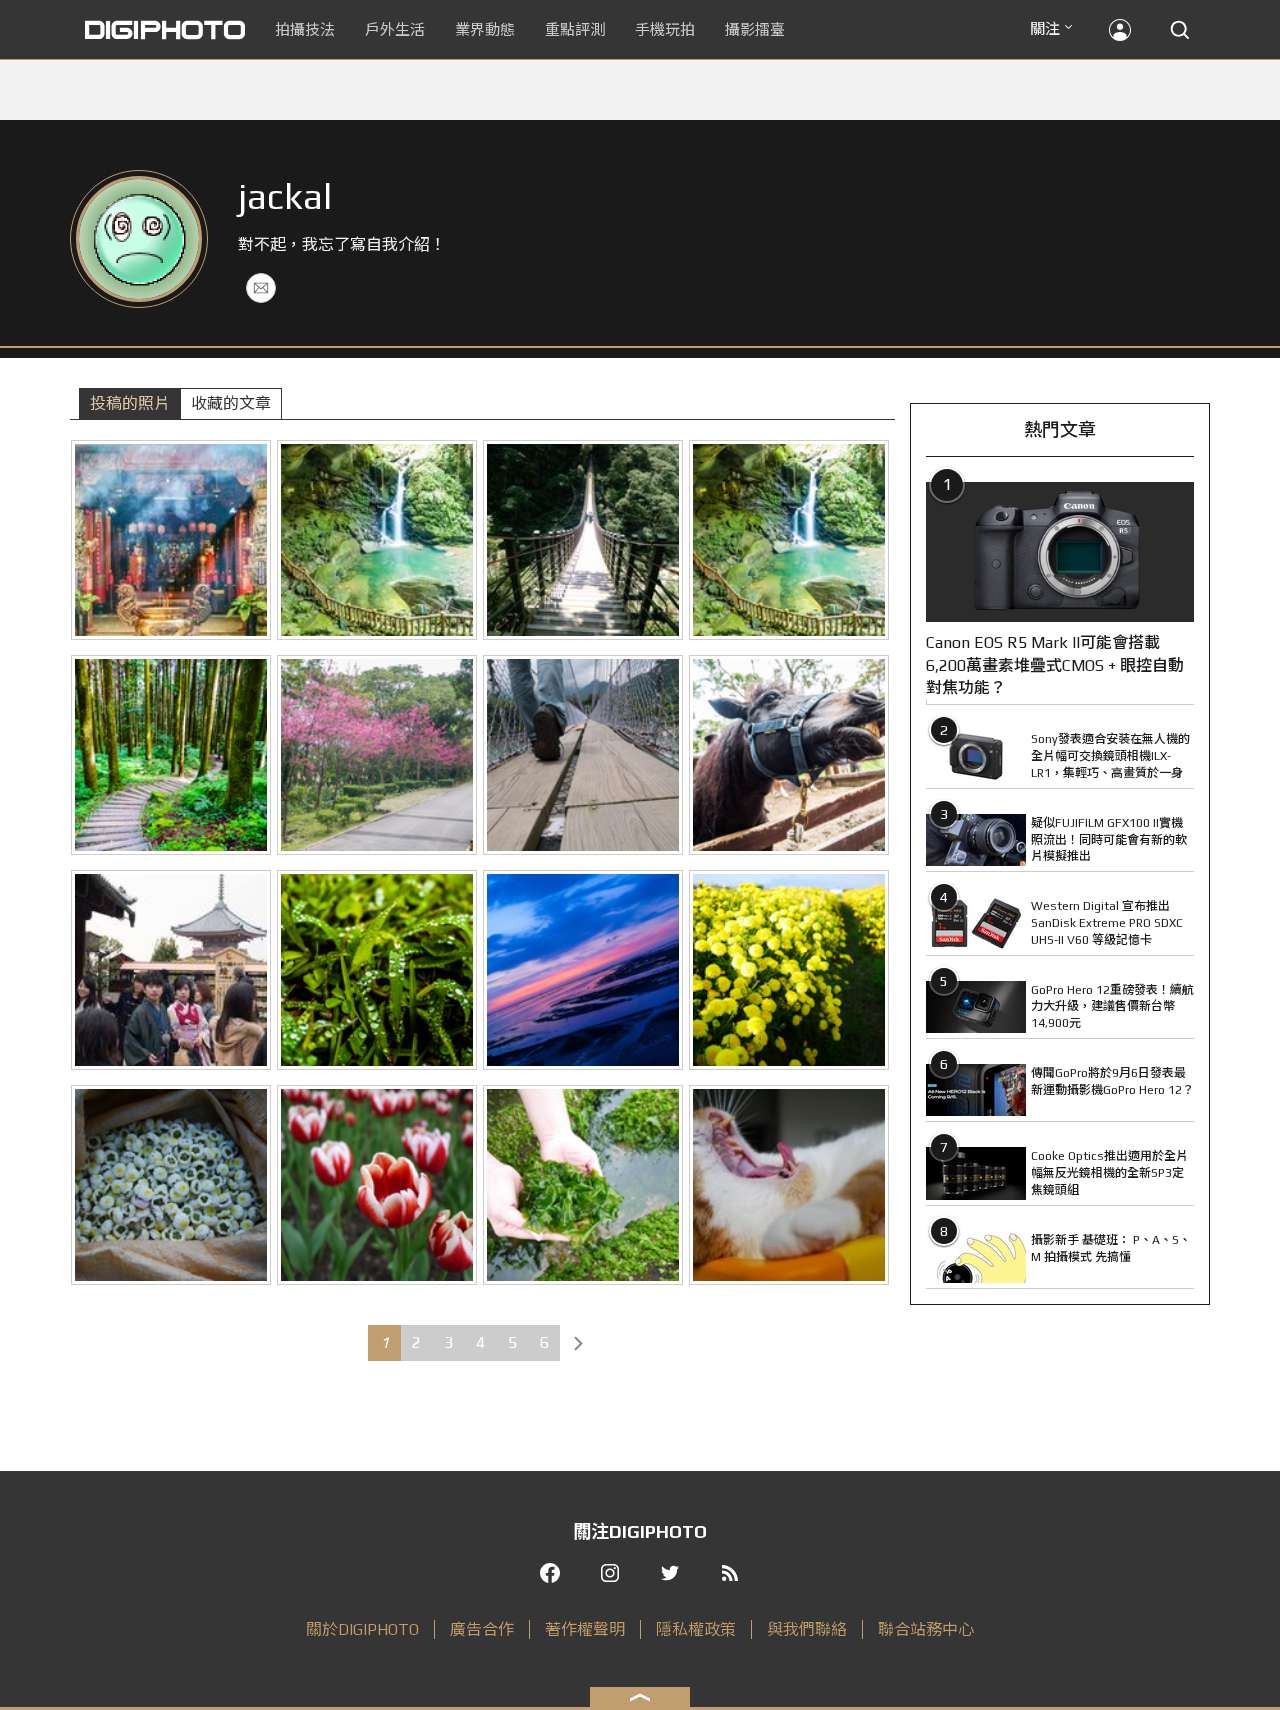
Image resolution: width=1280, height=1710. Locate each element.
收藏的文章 (231, 403)
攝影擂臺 (755, 29)
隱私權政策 (696, 1629)
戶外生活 (395, 29)
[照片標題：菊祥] (789, 970)
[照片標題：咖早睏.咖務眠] (789, 1185)
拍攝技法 (305, 29)
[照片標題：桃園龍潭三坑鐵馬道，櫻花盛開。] (377, 755)
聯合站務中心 (926, 1629)
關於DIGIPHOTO (362, 1629)
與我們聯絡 (807, 1629)
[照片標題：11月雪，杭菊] (171, 1185)
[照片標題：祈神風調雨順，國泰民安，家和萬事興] (171, 540)
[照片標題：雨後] (377, 970)
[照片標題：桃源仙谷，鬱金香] (377, 1185)
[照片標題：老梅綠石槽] (583, 1185)
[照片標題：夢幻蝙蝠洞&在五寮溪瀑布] (377, 540)
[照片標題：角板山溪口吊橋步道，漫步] (583, 755)
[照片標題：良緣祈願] (171, 970)
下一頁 (578, 1343)
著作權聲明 (585, 1629)
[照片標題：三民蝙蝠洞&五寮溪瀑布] (789, 540)
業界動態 (485, 29)
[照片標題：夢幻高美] (583, 970)
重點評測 (575, 29)
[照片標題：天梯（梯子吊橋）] (583, 540)
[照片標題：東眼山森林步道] (171, 755)
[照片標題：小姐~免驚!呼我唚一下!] (789, 755)
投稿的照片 (130, 403)
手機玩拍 (665, 29)
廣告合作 (482, 1629)
